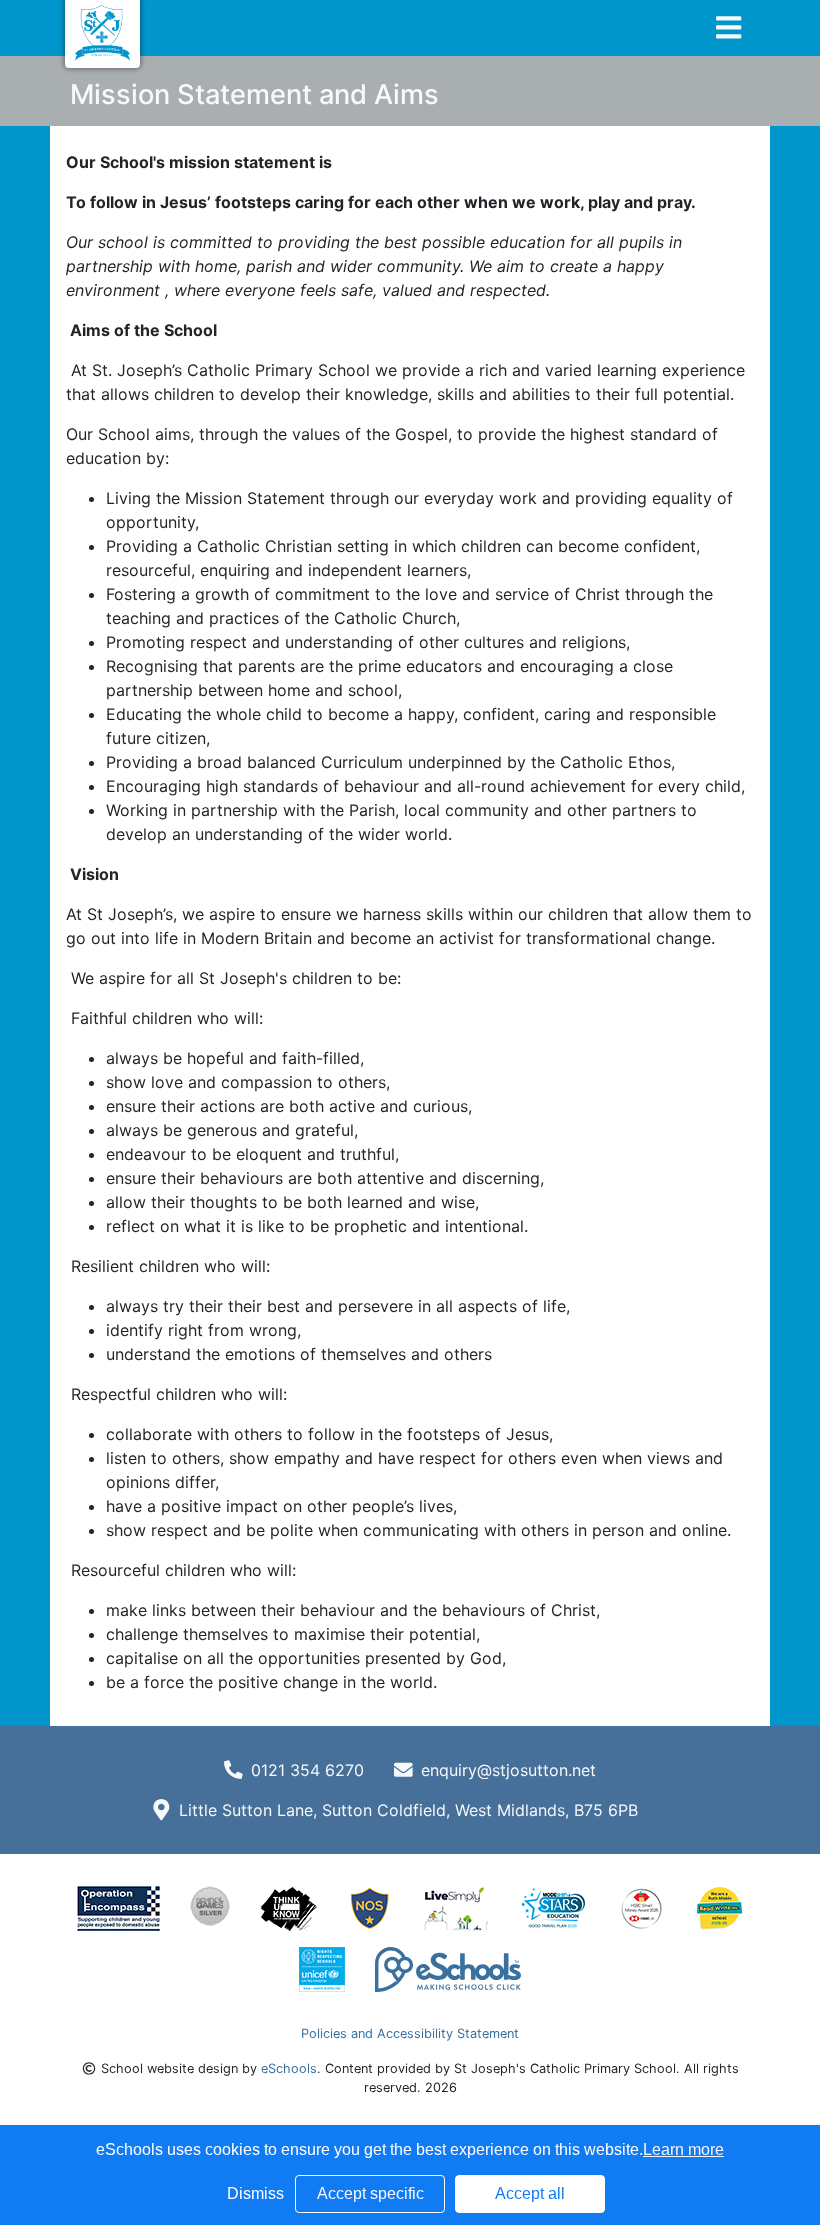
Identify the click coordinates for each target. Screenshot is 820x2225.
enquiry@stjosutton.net (508, 1770)
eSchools (289, 2068)
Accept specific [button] (370, 2193)
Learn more (683, 2149)
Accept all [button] (530, 2193)
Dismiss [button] (255, 2193)
